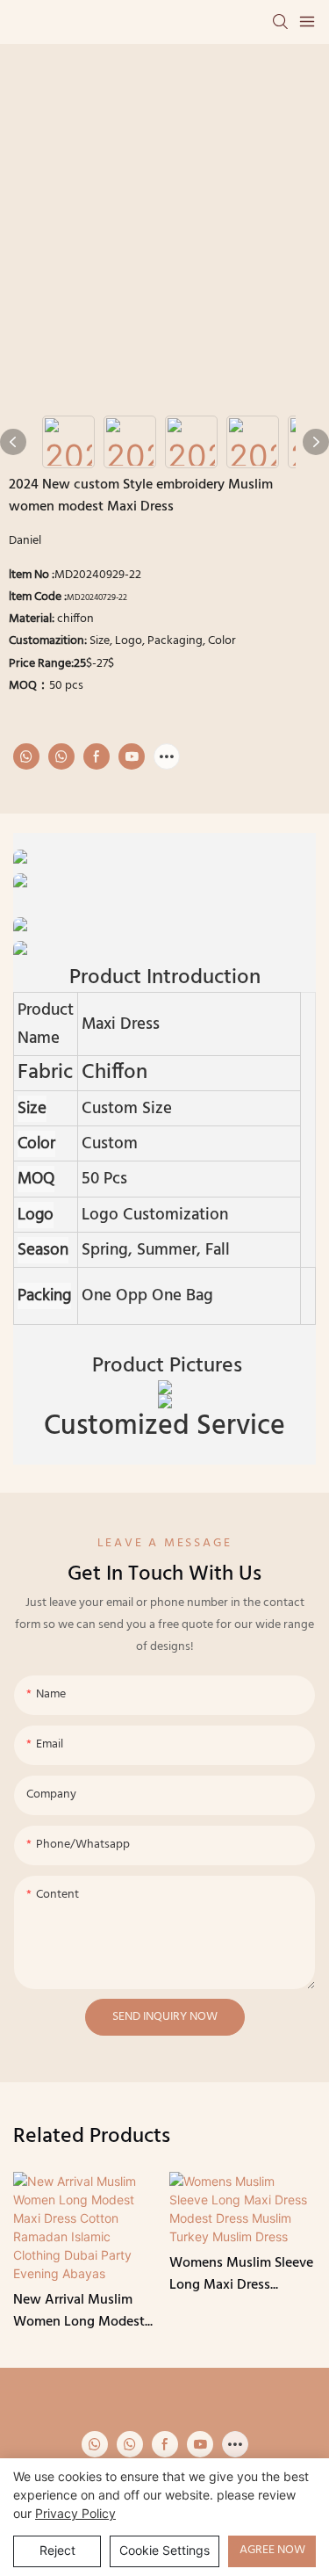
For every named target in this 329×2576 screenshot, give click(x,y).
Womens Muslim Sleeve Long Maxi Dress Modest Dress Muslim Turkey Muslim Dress (241, 2275)
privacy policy (75, 2513)
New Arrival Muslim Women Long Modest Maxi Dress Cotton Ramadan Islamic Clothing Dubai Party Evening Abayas (79, 2312)
